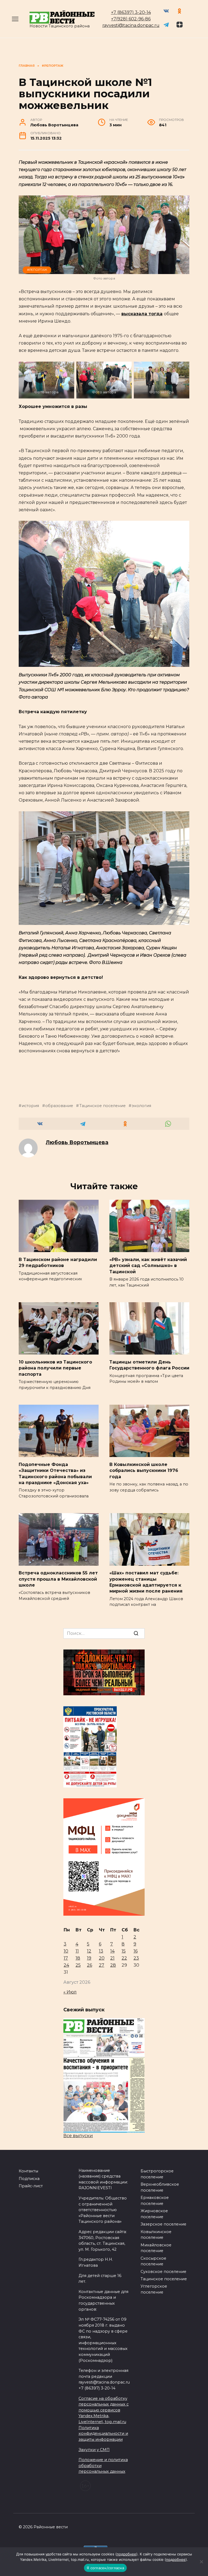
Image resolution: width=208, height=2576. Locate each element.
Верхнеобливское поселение (160, 2187)
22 (124, 1958)
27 (102, 1965)
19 (89, 1958)
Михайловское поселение (156, 2248)
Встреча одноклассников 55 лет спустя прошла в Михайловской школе (58, 1579)
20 (102, 1958)
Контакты (28, 2171)
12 (89, 1951)
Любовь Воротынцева (77, 1142)
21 (112, 1958)
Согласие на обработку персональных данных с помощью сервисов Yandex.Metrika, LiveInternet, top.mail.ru (104, 2410)
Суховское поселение (163, 2272)
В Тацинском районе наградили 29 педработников (58, 1262)
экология (141, 1106)
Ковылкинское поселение (156, 2235)
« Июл (70, 1992)
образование (59, 1106)
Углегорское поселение (154, 2289)
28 (113, 1965)
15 (124, 1951)
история (30, 1106)
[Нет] (201, 2562)
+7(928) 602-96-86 (131, 19)
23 (136, 1958)
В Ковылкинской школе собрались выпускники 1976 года (144, 1470)
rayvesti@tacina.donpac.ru (131, 25)
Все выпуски (78, 2136)
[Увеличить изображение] (182, 818)
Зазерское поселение (163, 2224)
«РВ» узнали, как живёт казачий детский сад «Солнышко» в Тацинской (148, 1265)
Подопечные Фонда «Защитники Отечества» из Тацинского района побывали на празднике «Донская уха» (55, 1473)
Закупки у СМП (94, 2450)
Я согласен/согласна (105, 2568)
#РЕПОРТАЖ (37, 270)
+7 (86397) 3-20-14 (131, 12)
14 (112, 1951)
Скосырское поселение (153, 2261)
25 (78, 1965)
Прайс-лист (31, 2186)
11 (77, 1951)
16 (136, 1951)
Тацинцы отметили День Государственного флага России (149, 1365)
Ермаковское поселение (155, 2201)
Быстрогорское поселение (157, 2174)
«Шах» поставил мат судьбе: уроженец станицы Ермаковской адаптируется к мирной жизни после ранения (146, 1582)
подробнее (126, 2554)
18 (78, 1958)
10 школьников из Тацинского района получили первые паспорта (55, 1368)
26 (90, 1965)
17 (66, 1958)
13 (101, 1951)
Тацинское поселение (102, 1106)
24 (66, 1965)
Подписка (29, 2179)
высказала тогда (142, 314)
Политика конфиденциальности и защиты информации (103, 2434)
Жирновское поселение (154, 2214)
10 (66, 1951)
